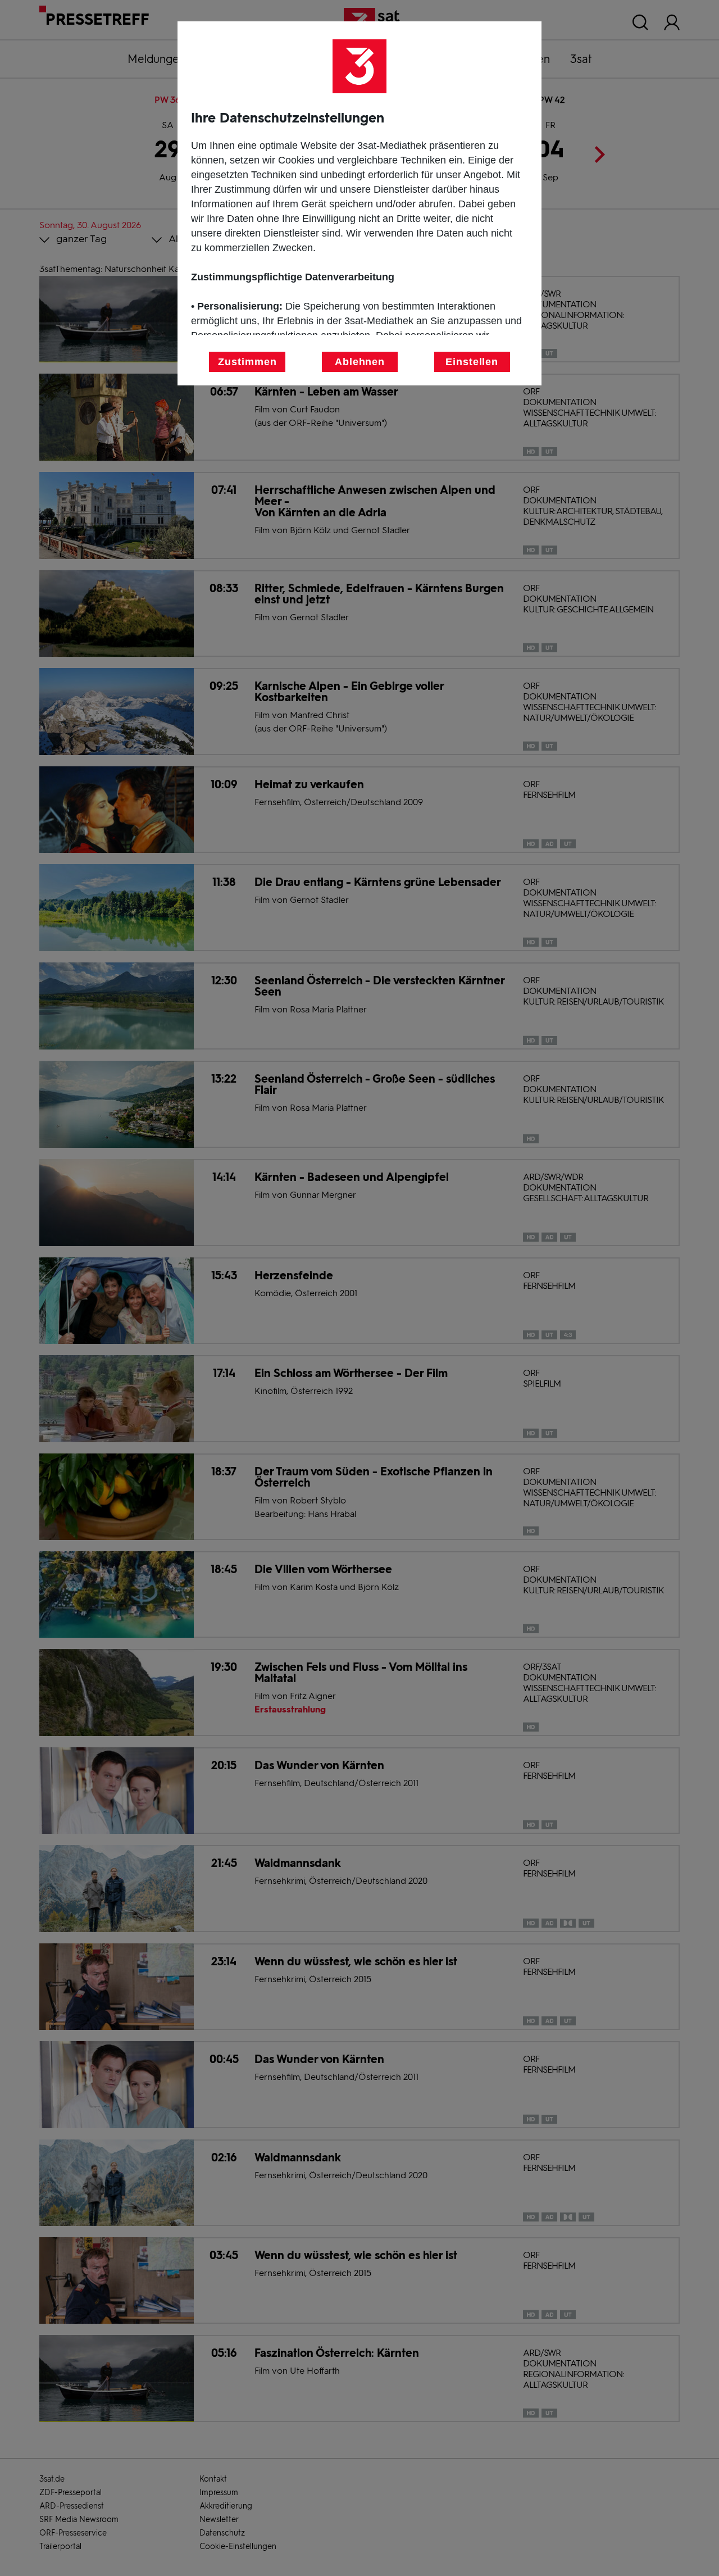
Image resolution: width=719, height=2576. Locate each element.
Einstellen (472, 362)
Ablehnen (360, 362)
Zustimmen (247, 362)
